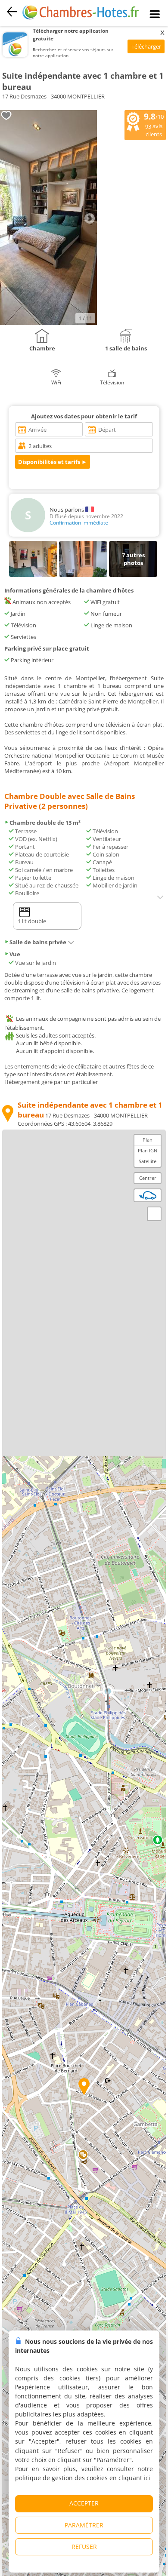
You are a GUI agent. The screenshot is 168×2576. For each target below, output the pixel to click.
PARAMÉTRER (84, 2525)
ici (147, 2478)
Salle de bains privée (38, 942)
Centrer (148, 1178)
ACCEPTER (84, 2503)
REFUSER (84, 2547)
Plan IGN (148, 1150)
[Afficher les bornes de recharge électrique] (148, 1195)
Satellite (148, 1161)
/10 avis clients (154, 124)
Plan (148, 1140)
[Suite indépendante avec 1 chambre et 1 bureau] (48, 323)
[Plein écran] (154, 1214)
